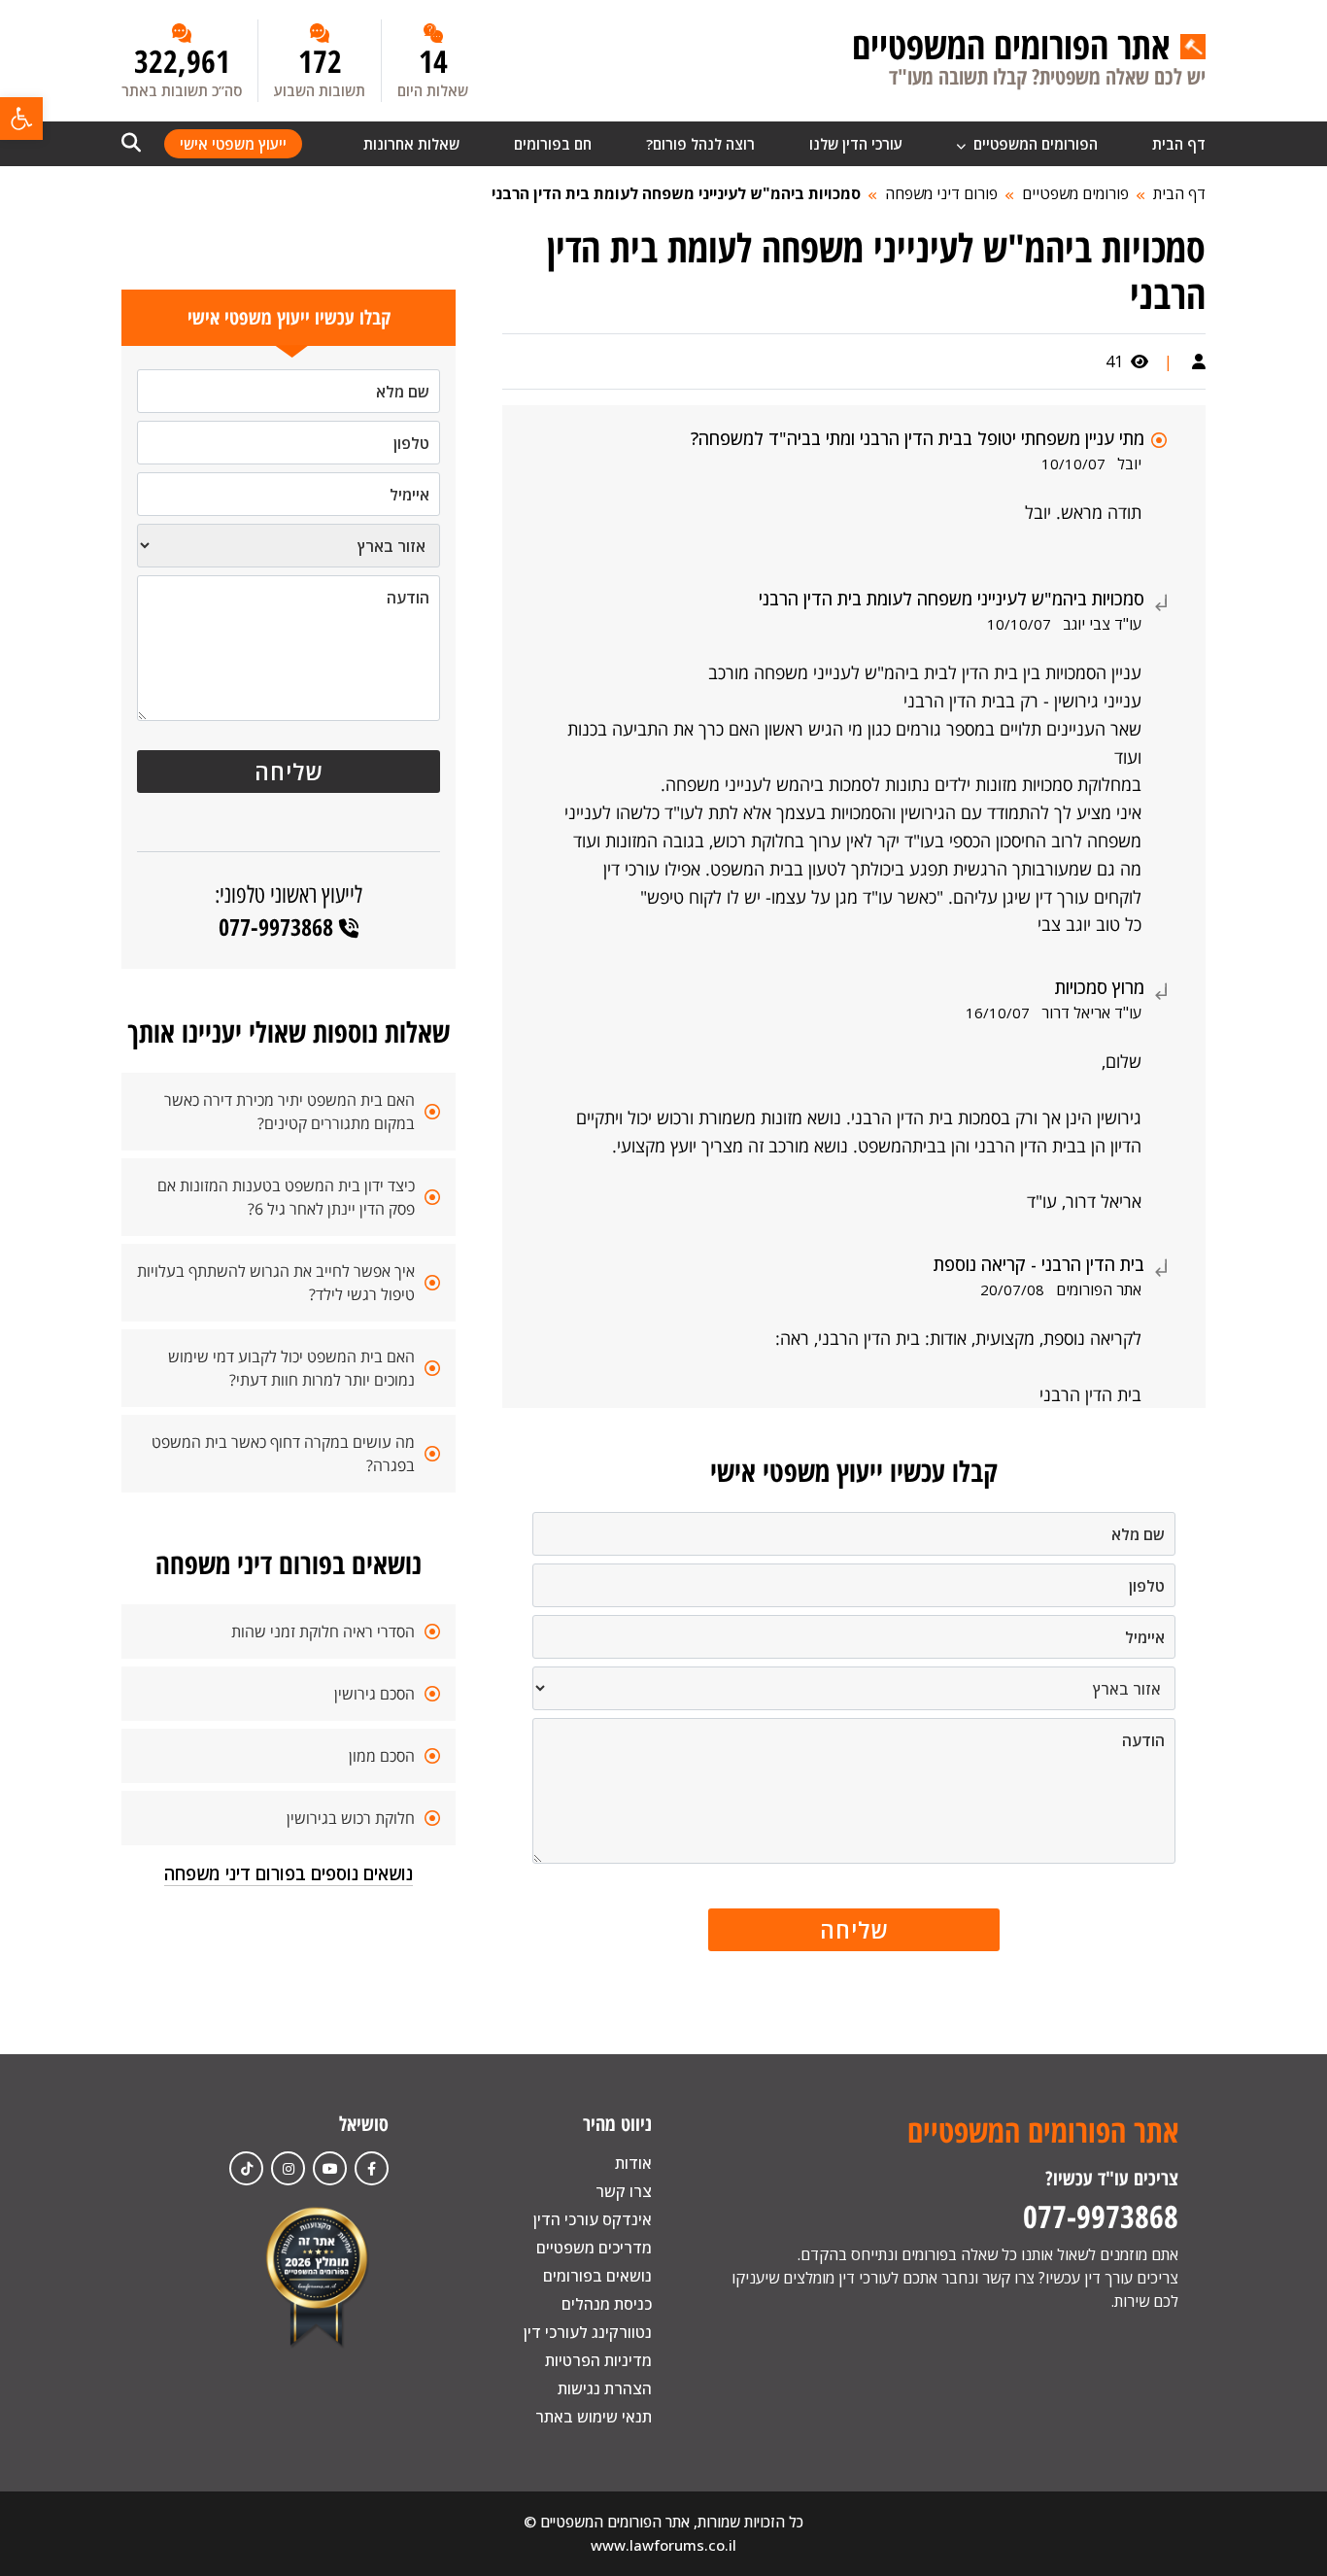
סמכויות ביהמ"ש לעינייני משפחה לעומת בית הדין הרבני (676, 193)
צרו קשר (624, 2191)
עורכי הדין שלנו (856, 144)
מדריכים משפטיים (594, 2248)
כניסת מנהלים (607, 2304)
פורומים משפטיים (1075, 193)
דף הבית (1179, 144)
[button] (21, 119)
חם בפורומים (553, 144)
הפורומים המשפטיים (1034, 144)
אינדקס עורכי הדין (593, 2219)
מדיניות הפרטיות (598, 2360)
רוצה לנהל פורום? (700, 144)
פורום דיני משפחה (941, 193)
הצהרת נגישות (605, 2388)
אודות (633, 2163)
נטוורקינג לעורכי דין (588, 2332)
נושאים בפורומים (597, 2276)
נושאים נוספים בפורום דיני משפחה (289, 1873)
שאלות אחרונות (411, 144)
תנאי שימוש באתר (594, 2417)
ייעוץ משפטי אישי (233, 144)
